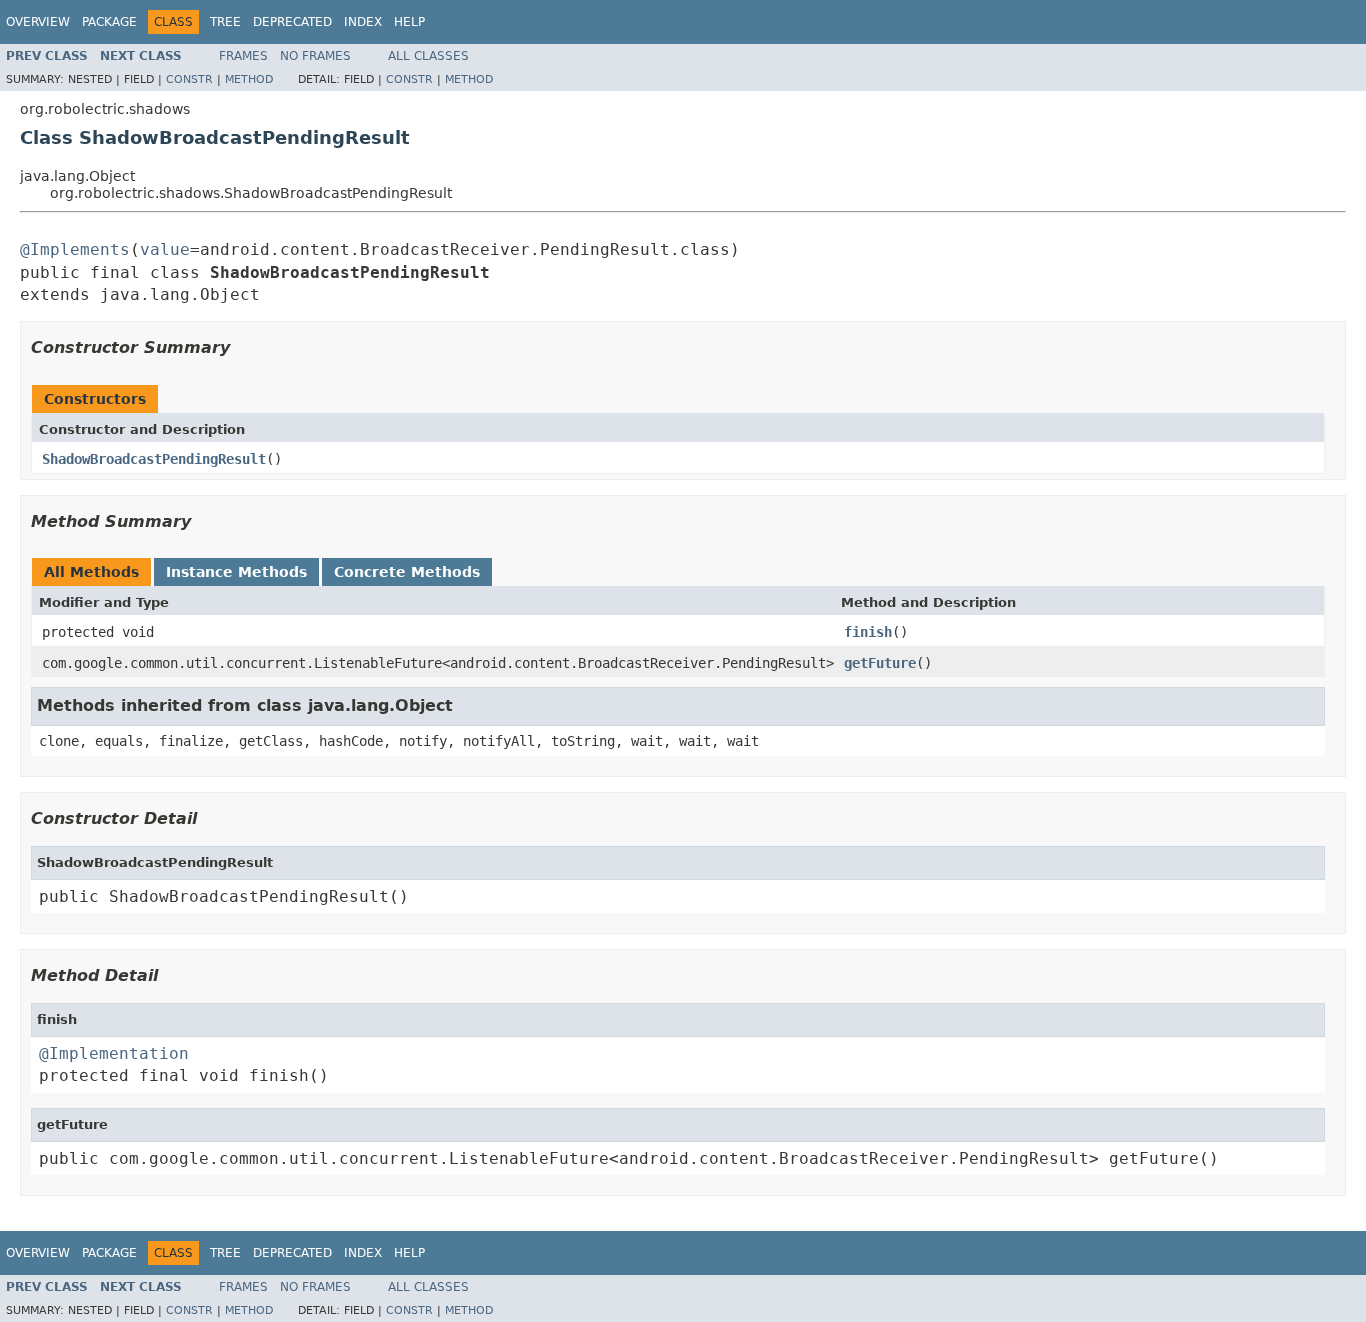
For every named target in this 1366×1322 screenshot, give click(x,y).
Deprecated (292, 22)
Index (363, 22)
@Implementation (114, 1053)
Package (109, 22)
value (165, 249)
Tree (225, 22)
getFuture (880, 663)
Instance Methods (236, 572)
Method (249, 79)
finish (868, 632)
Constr (189, 79)
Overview (38, 22)
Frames (243, 56)
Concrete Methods (407, 572)
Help (409, 22)
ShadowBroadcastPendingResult (154, 459)
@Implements (75, 249)
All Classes (428, 56)
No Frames (315, 56)
